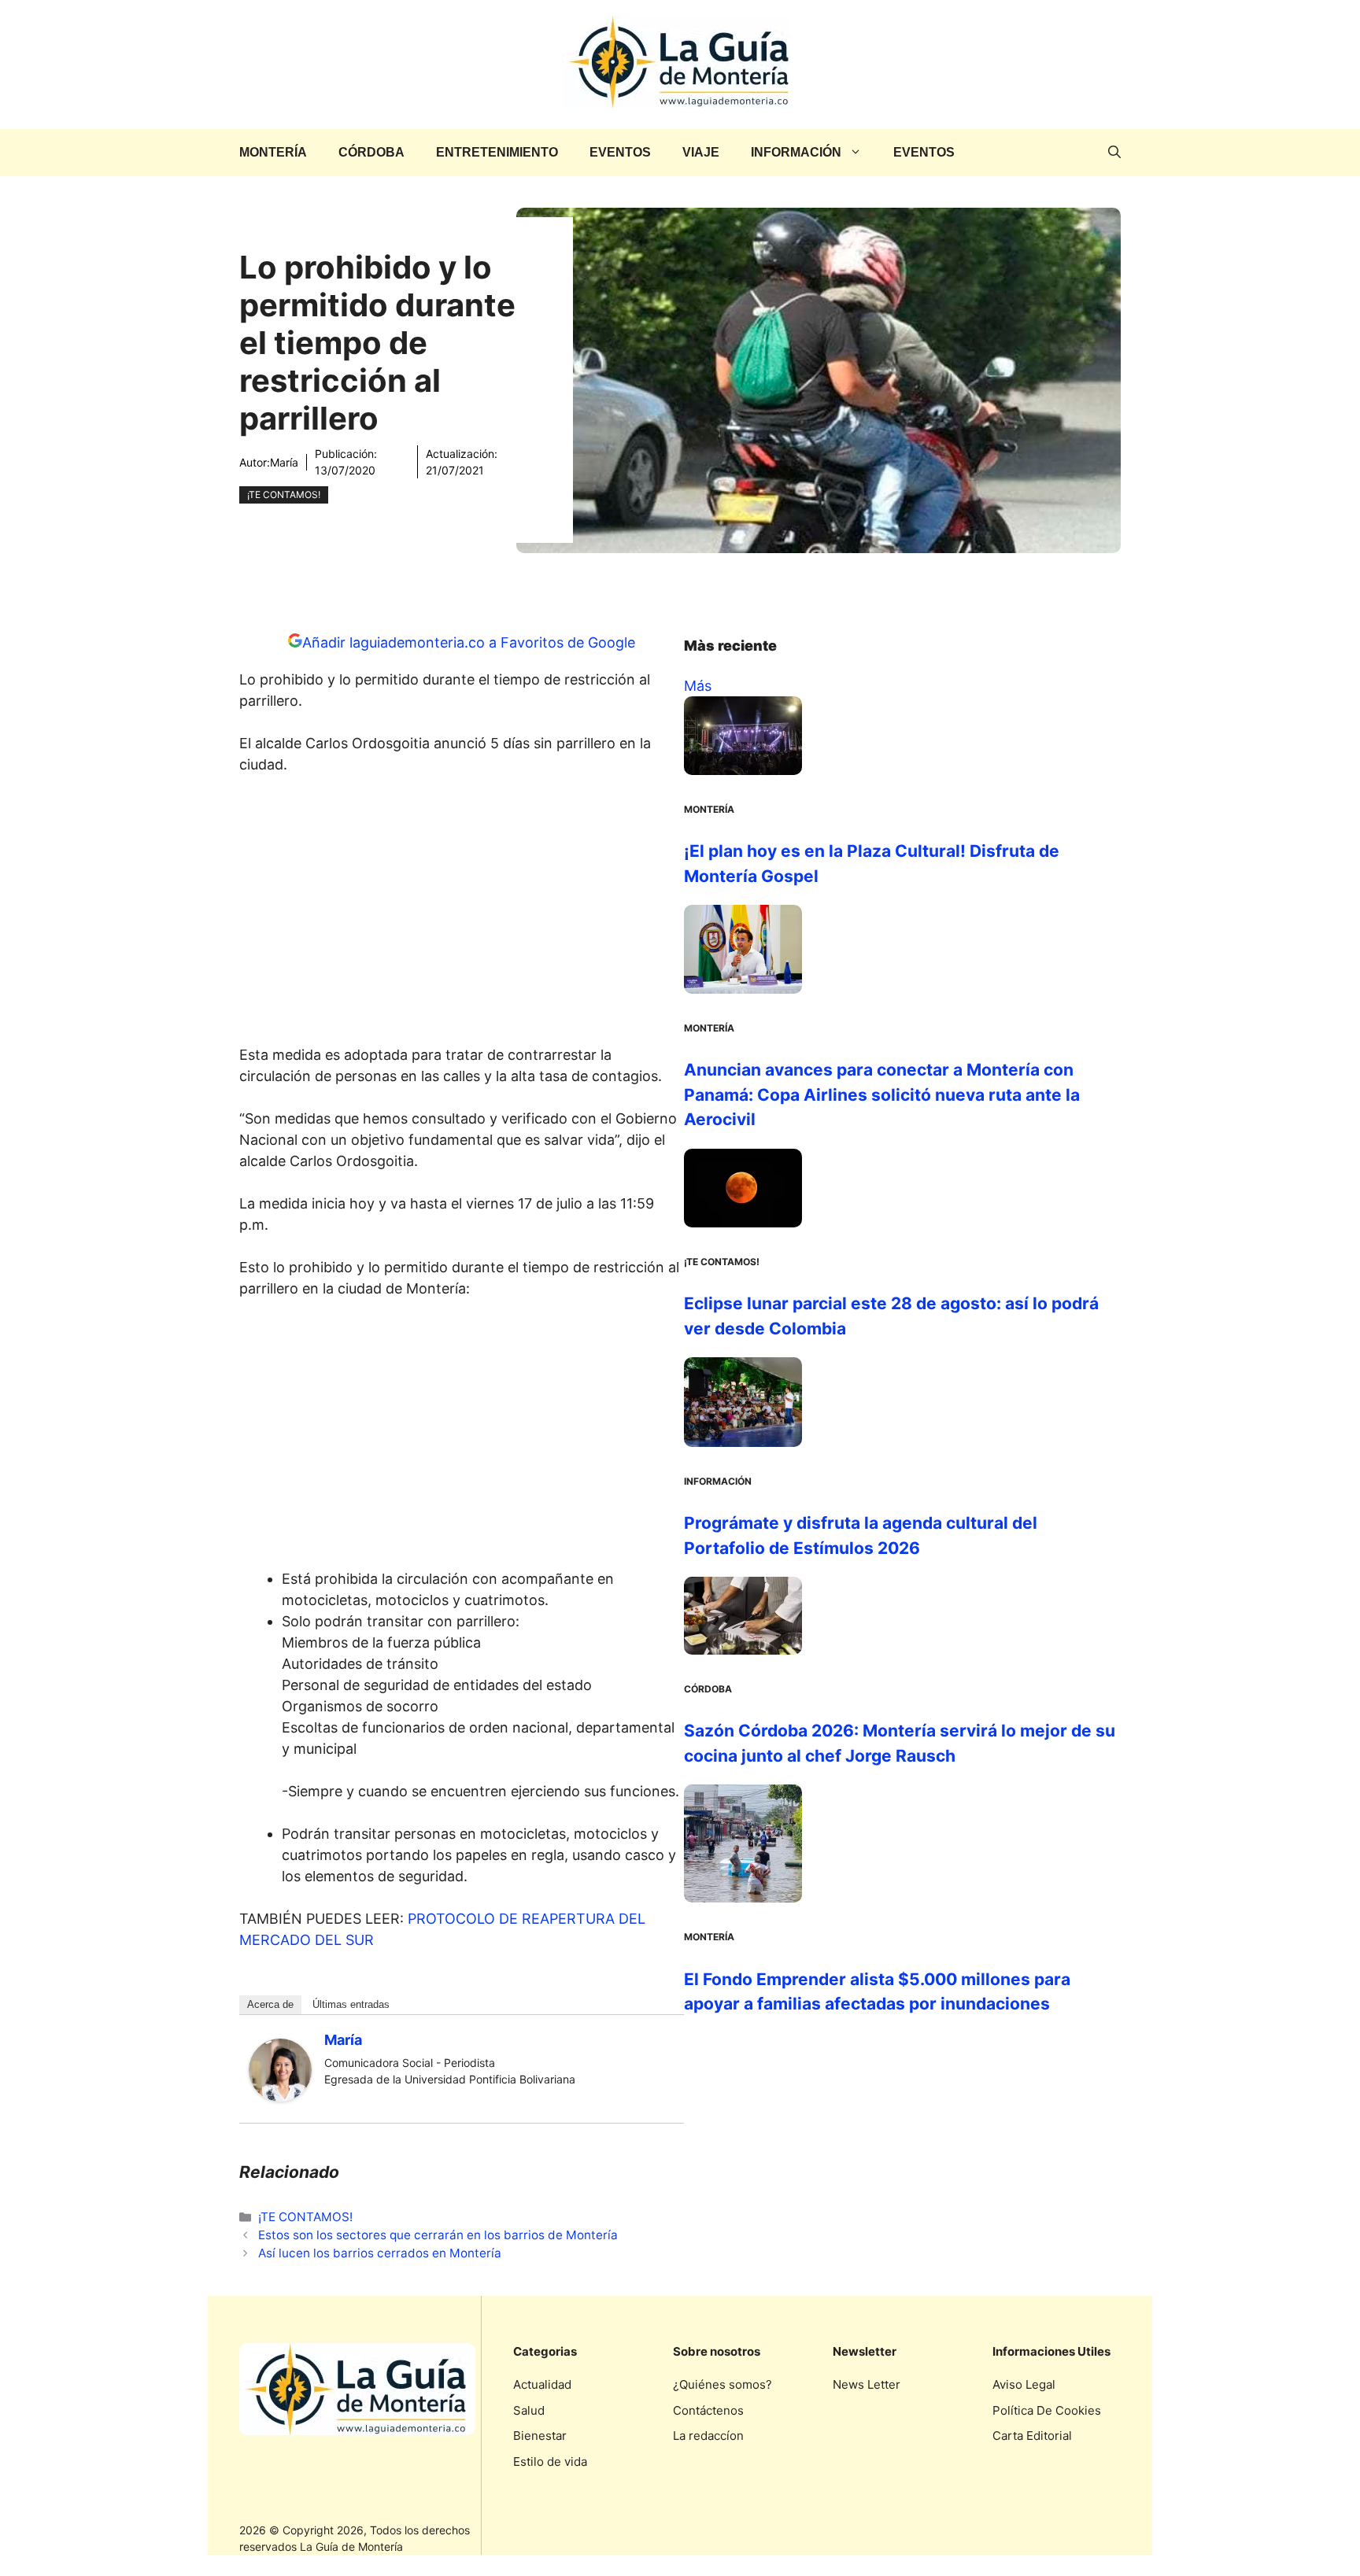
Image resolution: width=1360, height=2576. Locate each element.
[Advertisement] (462, 914)
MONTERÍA (273, 152)
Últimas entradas (351, 2004)
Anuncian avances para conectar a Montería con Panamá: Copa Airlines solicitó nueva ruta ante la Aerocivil (882, 1094)
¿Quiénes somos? (722, 2384)
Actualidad (542, 2384)
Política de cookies (1047, 2410)
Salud (529, 2410)
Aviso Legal (1024, 2384)
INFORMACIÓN (796, 152)
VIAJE (701, 152)
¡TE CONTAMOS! (284, 495)
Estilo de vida (550, 2462)
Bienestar (540, 2436)
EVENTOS (620, 152)
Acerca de (270, 2004)
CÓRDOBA (371, 152)
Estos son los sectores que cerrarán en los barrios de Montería (438, 2235)
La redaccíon (708, 2436)
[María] (280, 2096)
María (284, 462)
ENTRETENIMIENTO (497, 152)
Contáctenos (708, 2410)
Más (698, 686)
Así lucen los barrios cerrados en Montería (380, 2253)
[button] (1114, 153)
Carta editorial (1032, 2436)
